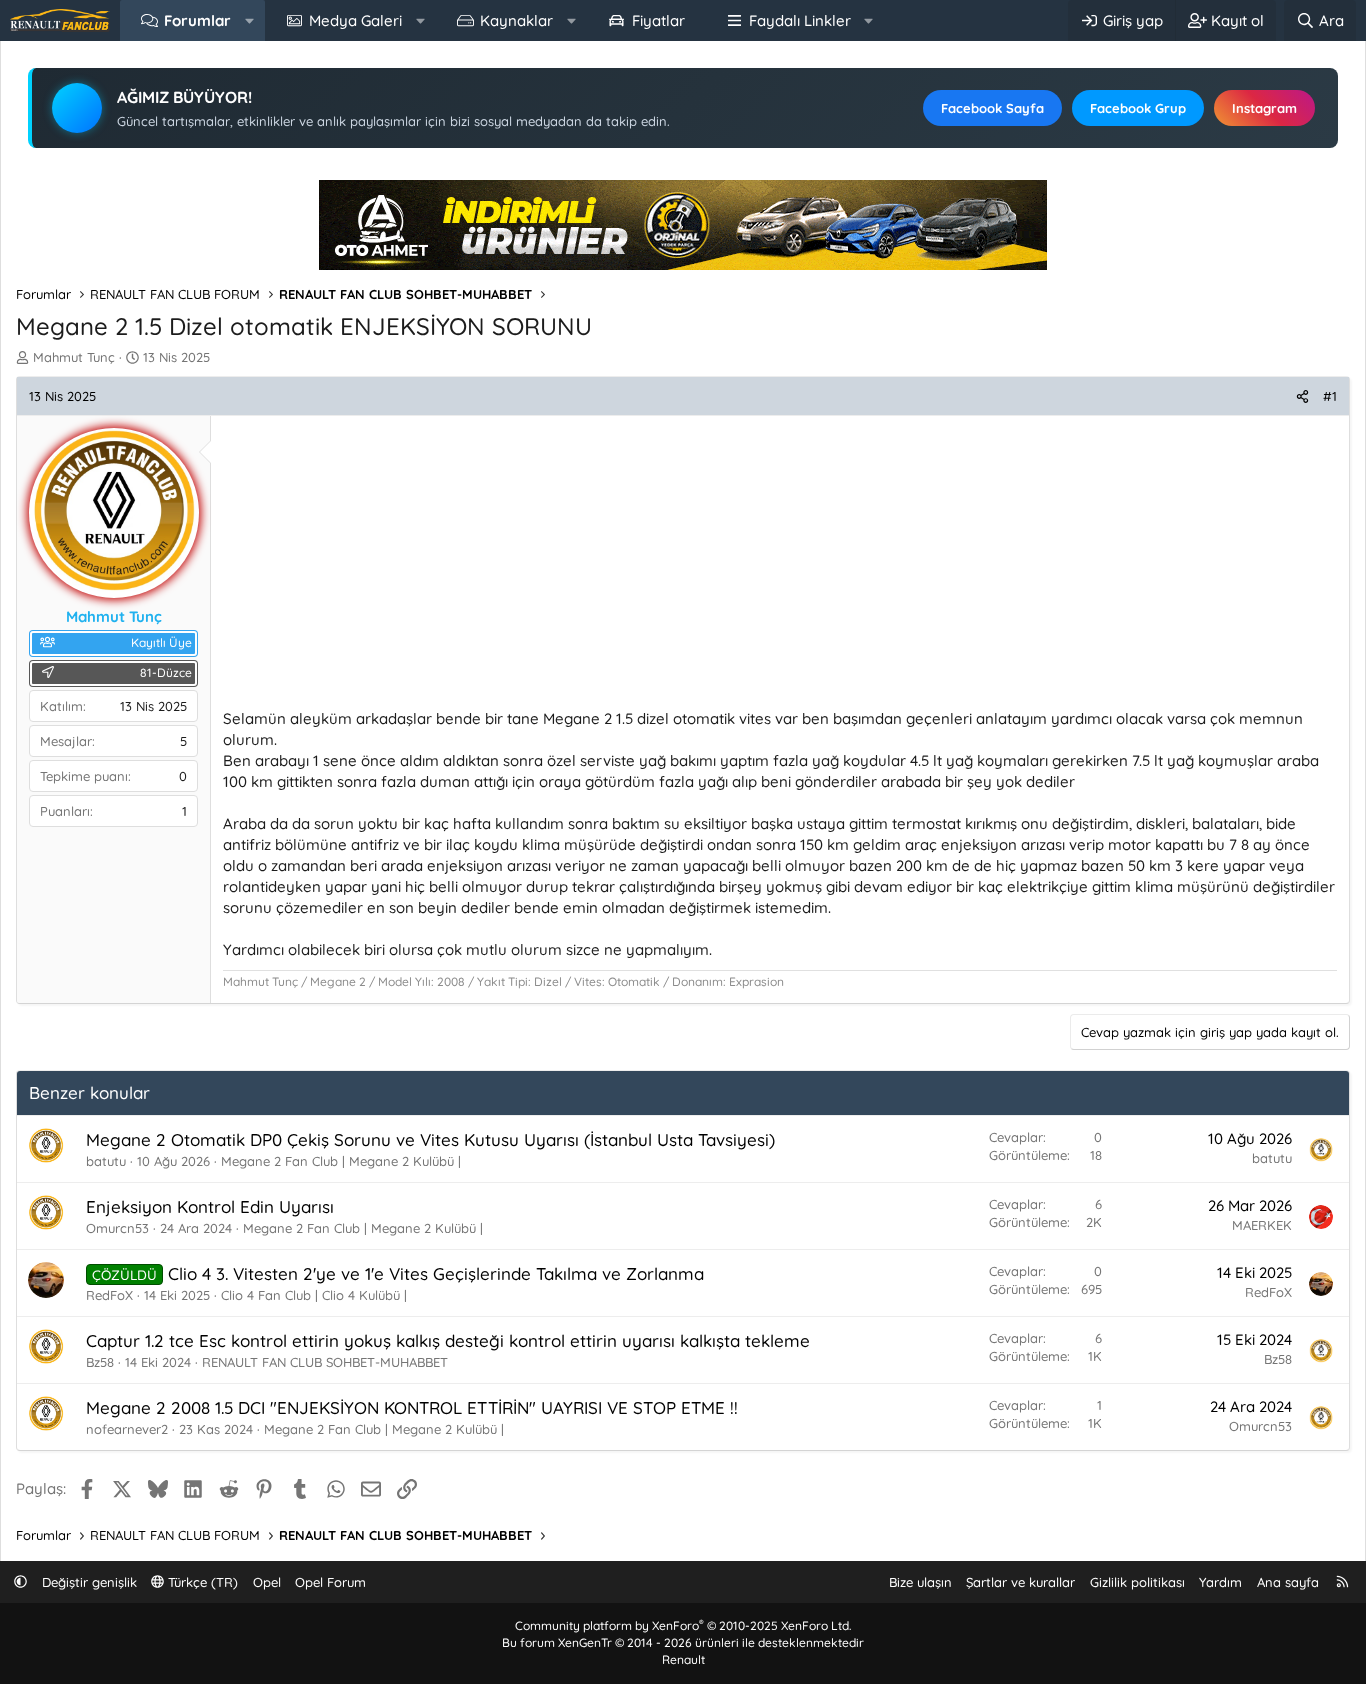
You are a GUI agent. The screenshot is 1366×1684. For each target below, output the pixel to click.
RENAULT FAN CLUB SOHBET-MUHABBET (325, 1362)
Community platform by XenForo (683, 1625)
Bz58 (100, 1362)
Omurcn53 (117, 1228)
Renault (683, 1659)
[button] (249, 20)
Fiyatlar (658, 20)
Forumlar (197, 20)
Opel (267, 1582)
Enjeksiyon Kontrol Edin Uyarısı (210, 1206)
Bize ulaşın (920, 1582)
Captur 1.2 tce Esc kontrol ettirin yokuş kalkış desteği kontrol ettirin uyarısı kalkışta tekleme (448, 1340)
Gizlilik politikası (1137, 1582)
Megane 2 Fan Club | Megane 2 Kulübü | (341, 1161)
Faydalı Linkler (800, 20)
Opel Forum (330, 1582)
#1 (1330, 396)
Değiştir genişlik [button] (89, 1582)
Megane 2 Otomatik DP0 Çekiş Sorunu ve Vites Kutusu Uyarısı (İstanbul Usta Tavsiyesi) (430, 1139)
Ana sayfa (1288, 1582)
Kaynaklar (516, 20)
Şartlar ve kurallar (1020, 1582)
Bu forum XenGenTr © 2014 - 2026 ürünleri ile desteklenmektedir (683, 1642)
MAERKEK (1262, 1225)
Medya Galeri (355, 20)
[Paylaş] (1302, 396)
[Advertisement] (780, 568)
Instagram (1264, 108)
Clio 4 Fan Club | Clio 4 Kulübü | (314, 1295)
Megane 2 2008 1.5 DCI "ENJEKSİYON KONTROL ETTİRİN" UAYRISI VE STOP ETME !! (412, 1407)
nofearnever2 (127, 1429)
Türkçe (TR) (201, 1582)
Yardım (1220, 1582)
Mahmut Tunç (74, 357)
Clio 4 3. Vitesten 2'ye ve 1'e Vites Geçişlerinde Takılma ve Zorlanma (436, 1273)
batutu (106, 1161)
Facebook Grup (1138, 108)
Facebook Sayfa (992, 108)
